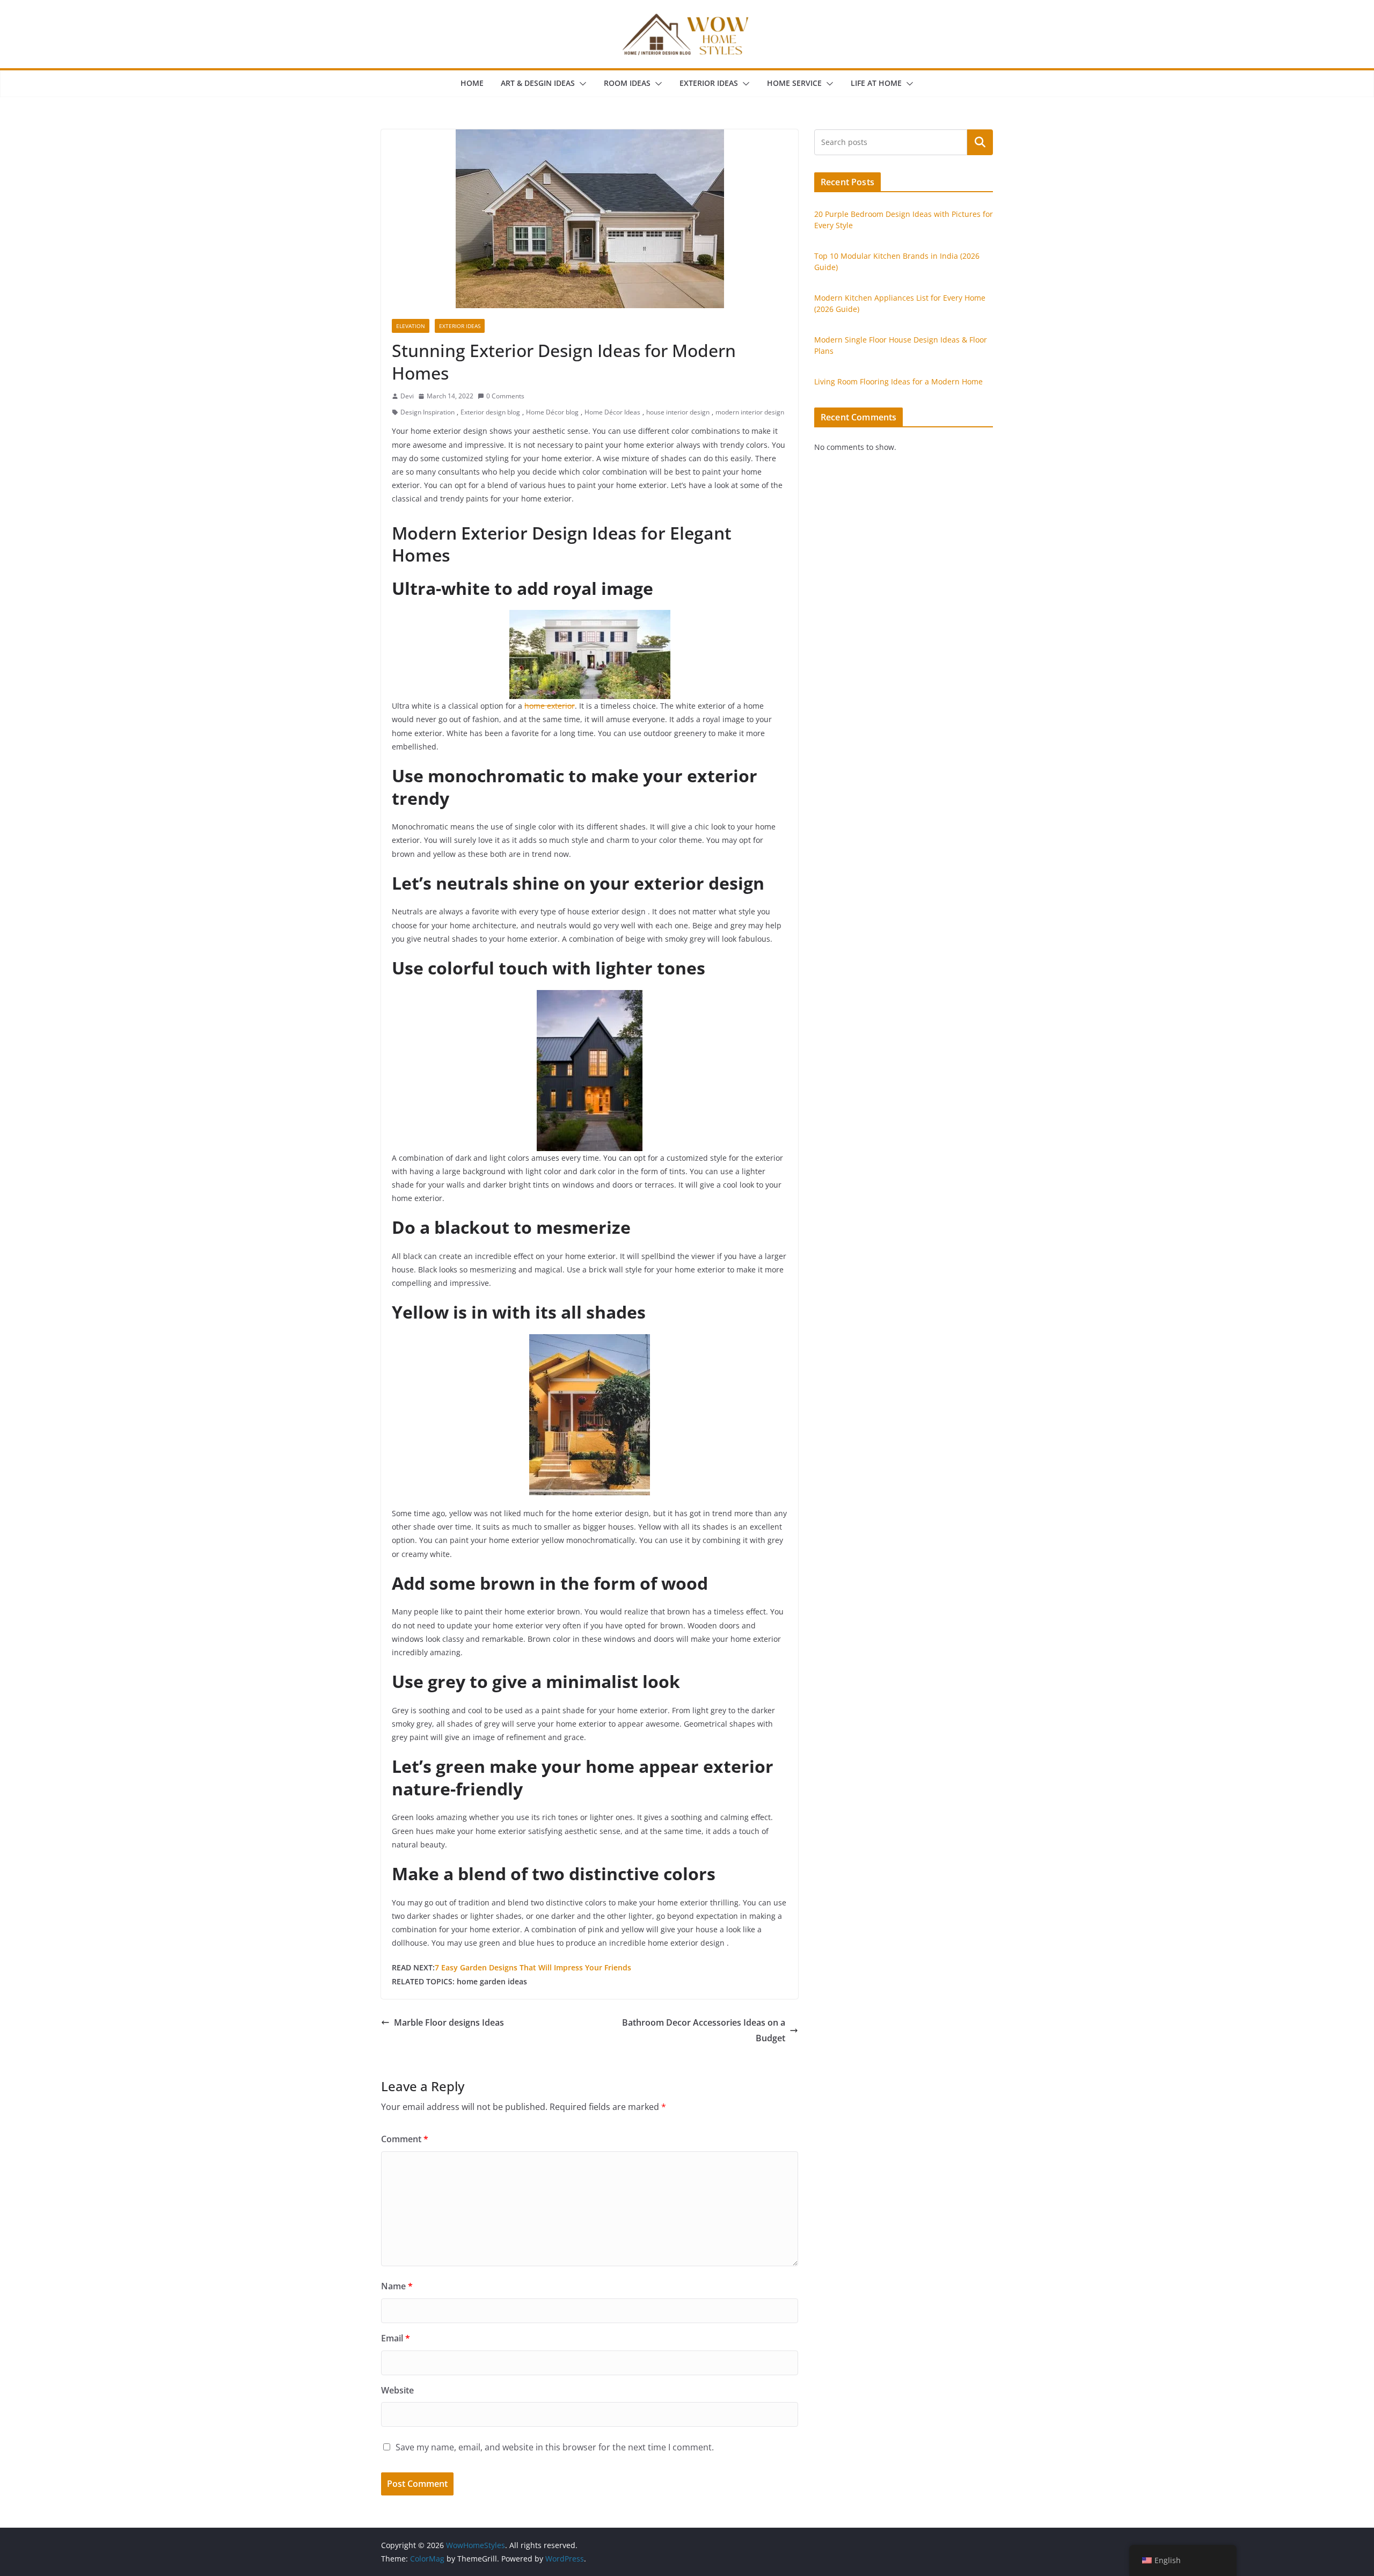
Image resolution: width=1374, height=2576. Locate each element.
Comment (405, 2139)
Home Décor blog (552, 412)
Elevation (411, 326)
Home (472, 83)
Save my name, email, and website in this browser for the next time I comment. (555, 2447)
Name (397, 2286)
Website (397, 2390)
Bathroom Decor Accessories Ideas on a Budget (704, 2030)
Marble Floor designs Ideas (449, 2022)
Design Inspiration (427, 412)
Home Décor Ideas (612, 412)
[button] (581, 84)
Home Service (794, 83)
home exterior (550, 706)
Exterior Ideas (709, 83)
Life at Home (876, 83)
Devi (407, 396)
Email (396, 2338)
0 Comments (505, 396)
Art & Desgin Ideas (538, 83)
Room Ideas (627, 83)
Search (980, 142)
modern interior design (750, 412)
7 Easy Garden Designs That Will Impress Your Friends (533, 1967)
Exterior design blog (490, 412)
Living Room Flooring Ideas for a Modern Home (898, 381)
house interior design (678, 412)
